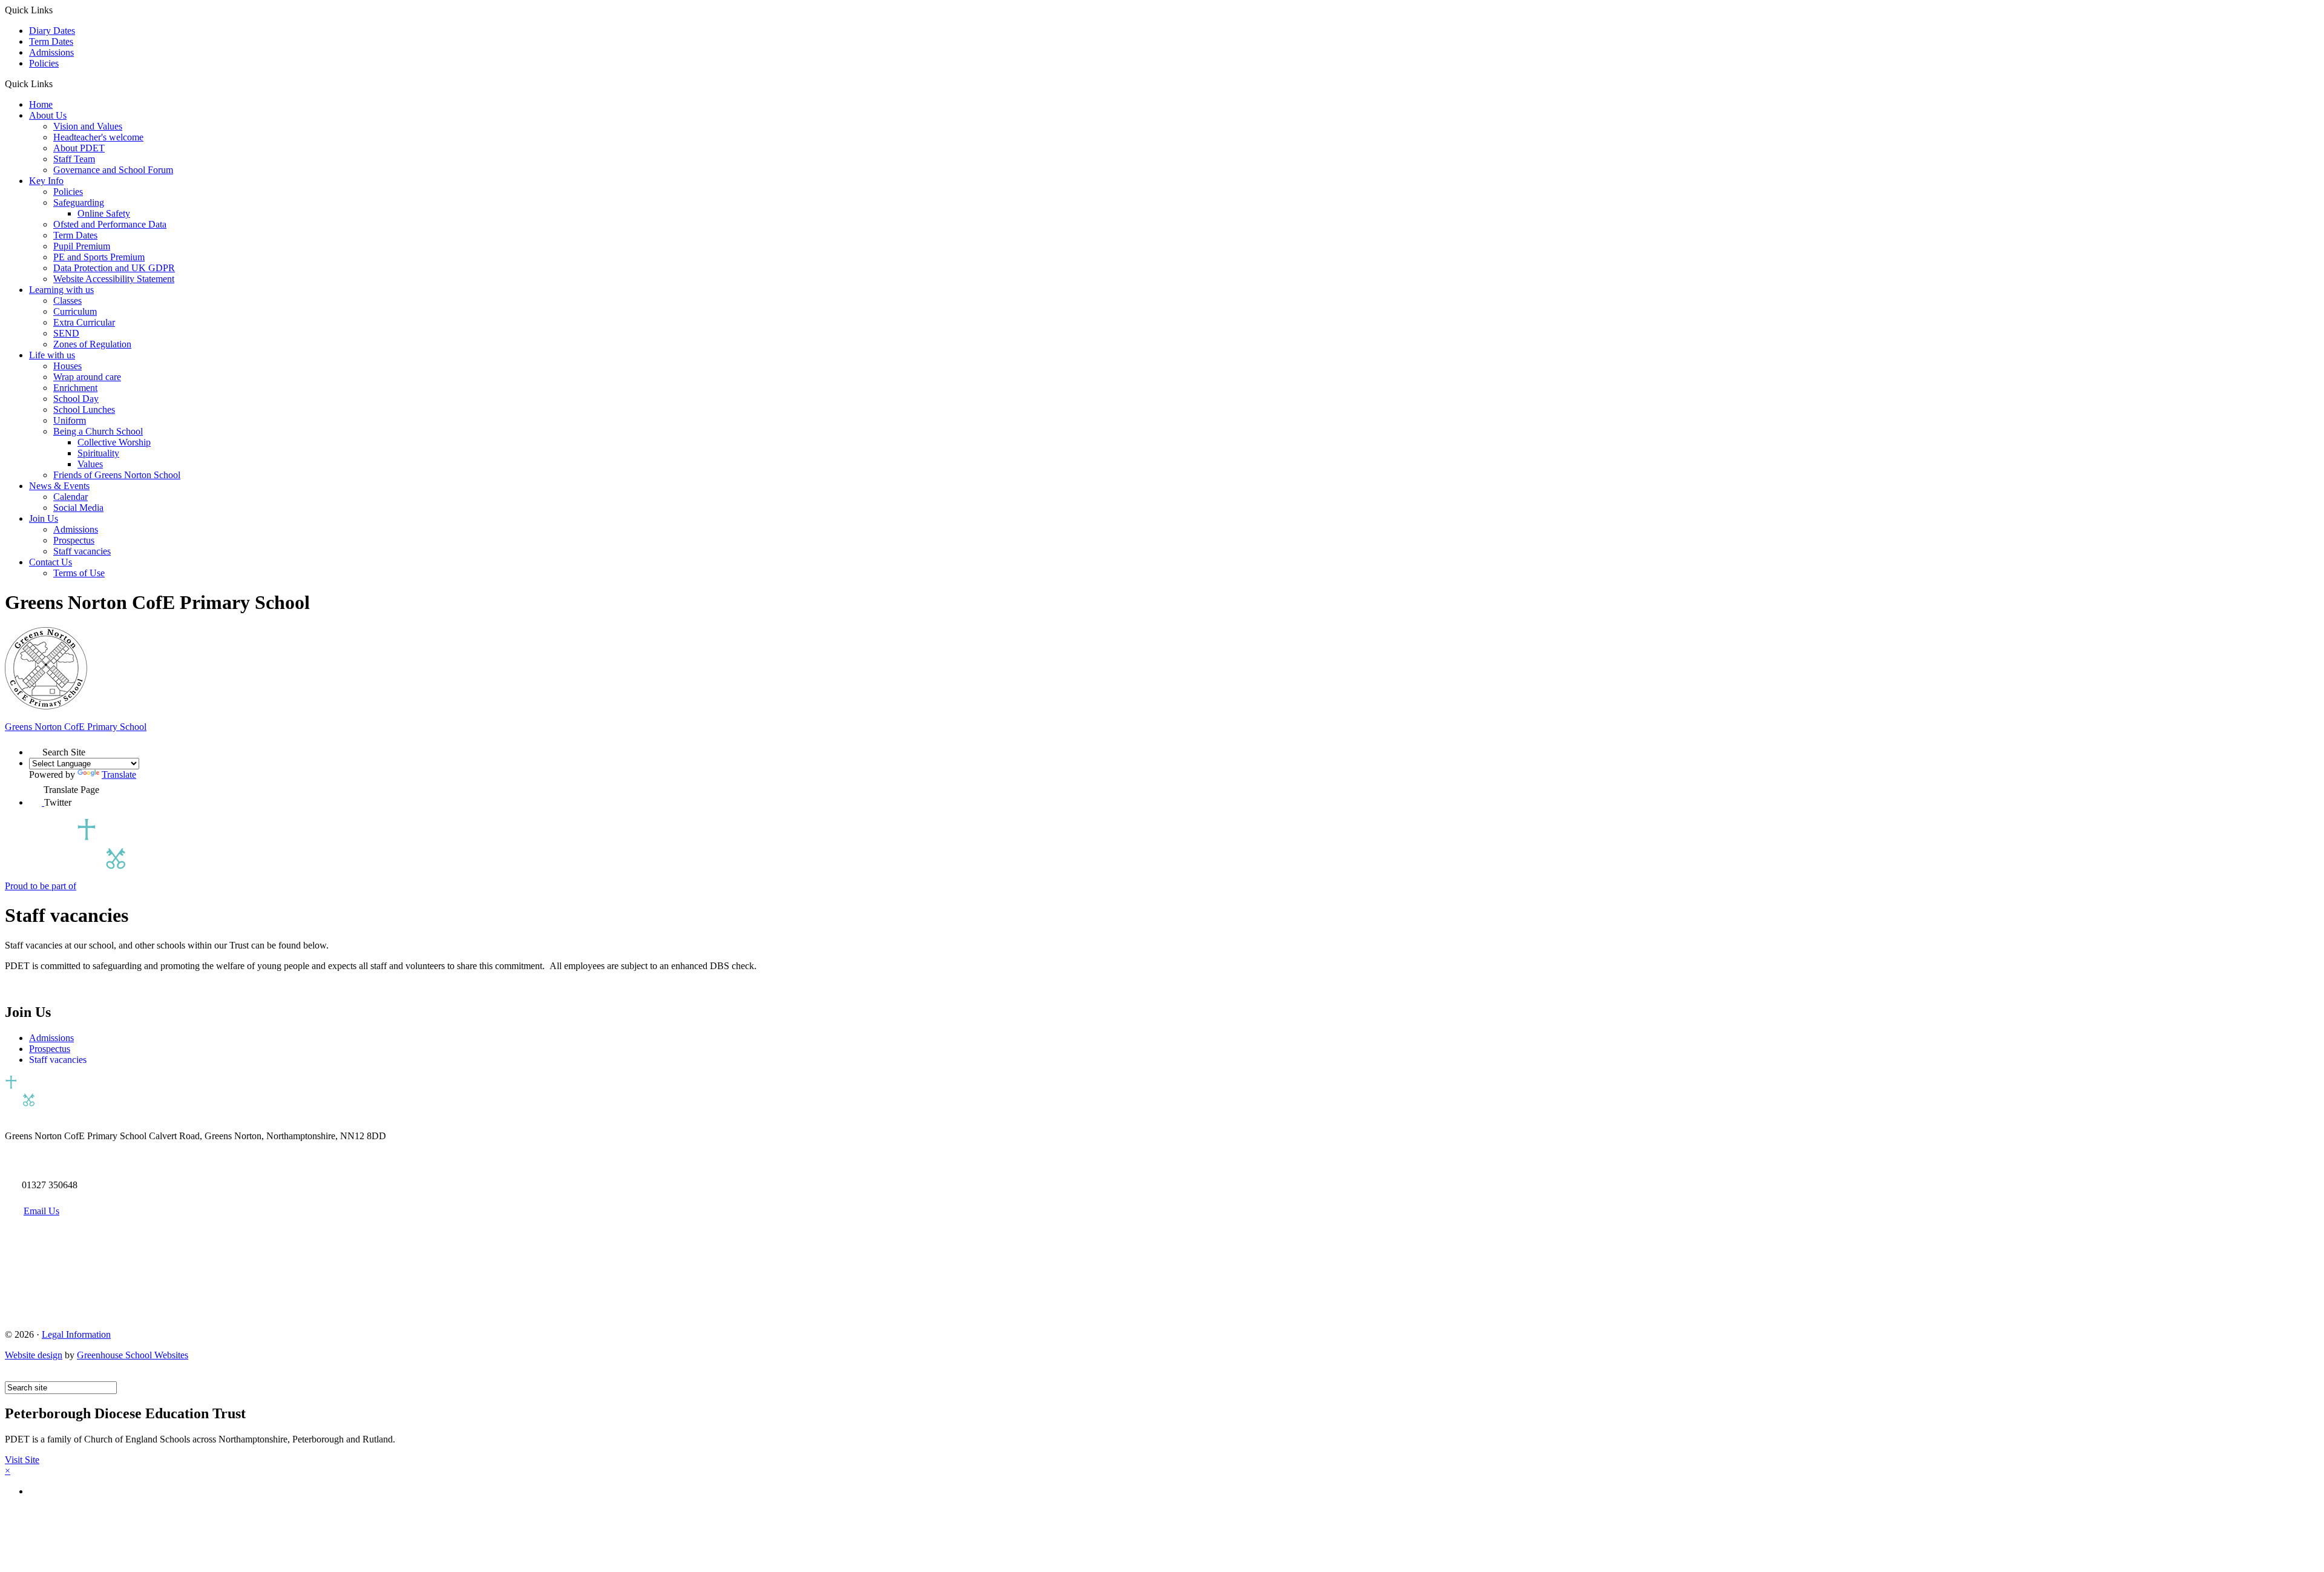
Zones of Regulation (92, 344)
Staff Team (74, 159)
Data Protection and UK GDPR (114, 268)
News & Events (59, 486)
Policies (44, 63)
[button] (57, 84)
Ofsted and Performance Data (110, 224)
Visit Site (22, 1460)
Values (90, 464)
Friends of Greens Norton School (117, 475)
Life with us (52, 355)
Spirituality (98, 453)
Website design (34, 1355)
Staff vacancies (82, 551)
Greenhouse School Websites (133, 1355)
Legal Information (76, 1334)
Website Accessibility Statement (114, 279)
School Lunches (84, 409)
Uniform (70, 420)
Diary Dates (52, 31)
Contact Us (51, 562)
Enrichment (75, 388)
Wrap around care (87, 377)
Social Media (78, 508)
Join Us (44, 518)
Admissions (51, 52)
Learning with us (61, 290)
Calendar (71, 497)
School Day (76, 399)
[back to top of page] (11, 1376)
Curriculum (75, 311)
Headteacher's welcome (98, 137)
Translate (119, 774)
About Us (48, 115)
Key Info (46, 181)
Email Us (41, 1211)
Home (41, 104)
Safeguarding (79, 202)
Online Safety (104, 213)
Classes (67, 301)
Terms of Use (79, 573)
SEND (66, 333)
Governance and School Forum (113, 170)
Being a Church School (98, 431)
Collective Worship (114, 442)
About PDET (79, 148)
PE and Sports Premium (99, 257)
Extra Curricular (84, 322)
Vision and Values (88, 126)
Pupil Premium (82, 246)
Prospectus (74, 540)
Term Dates (51, 41)
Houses (67, 366)
